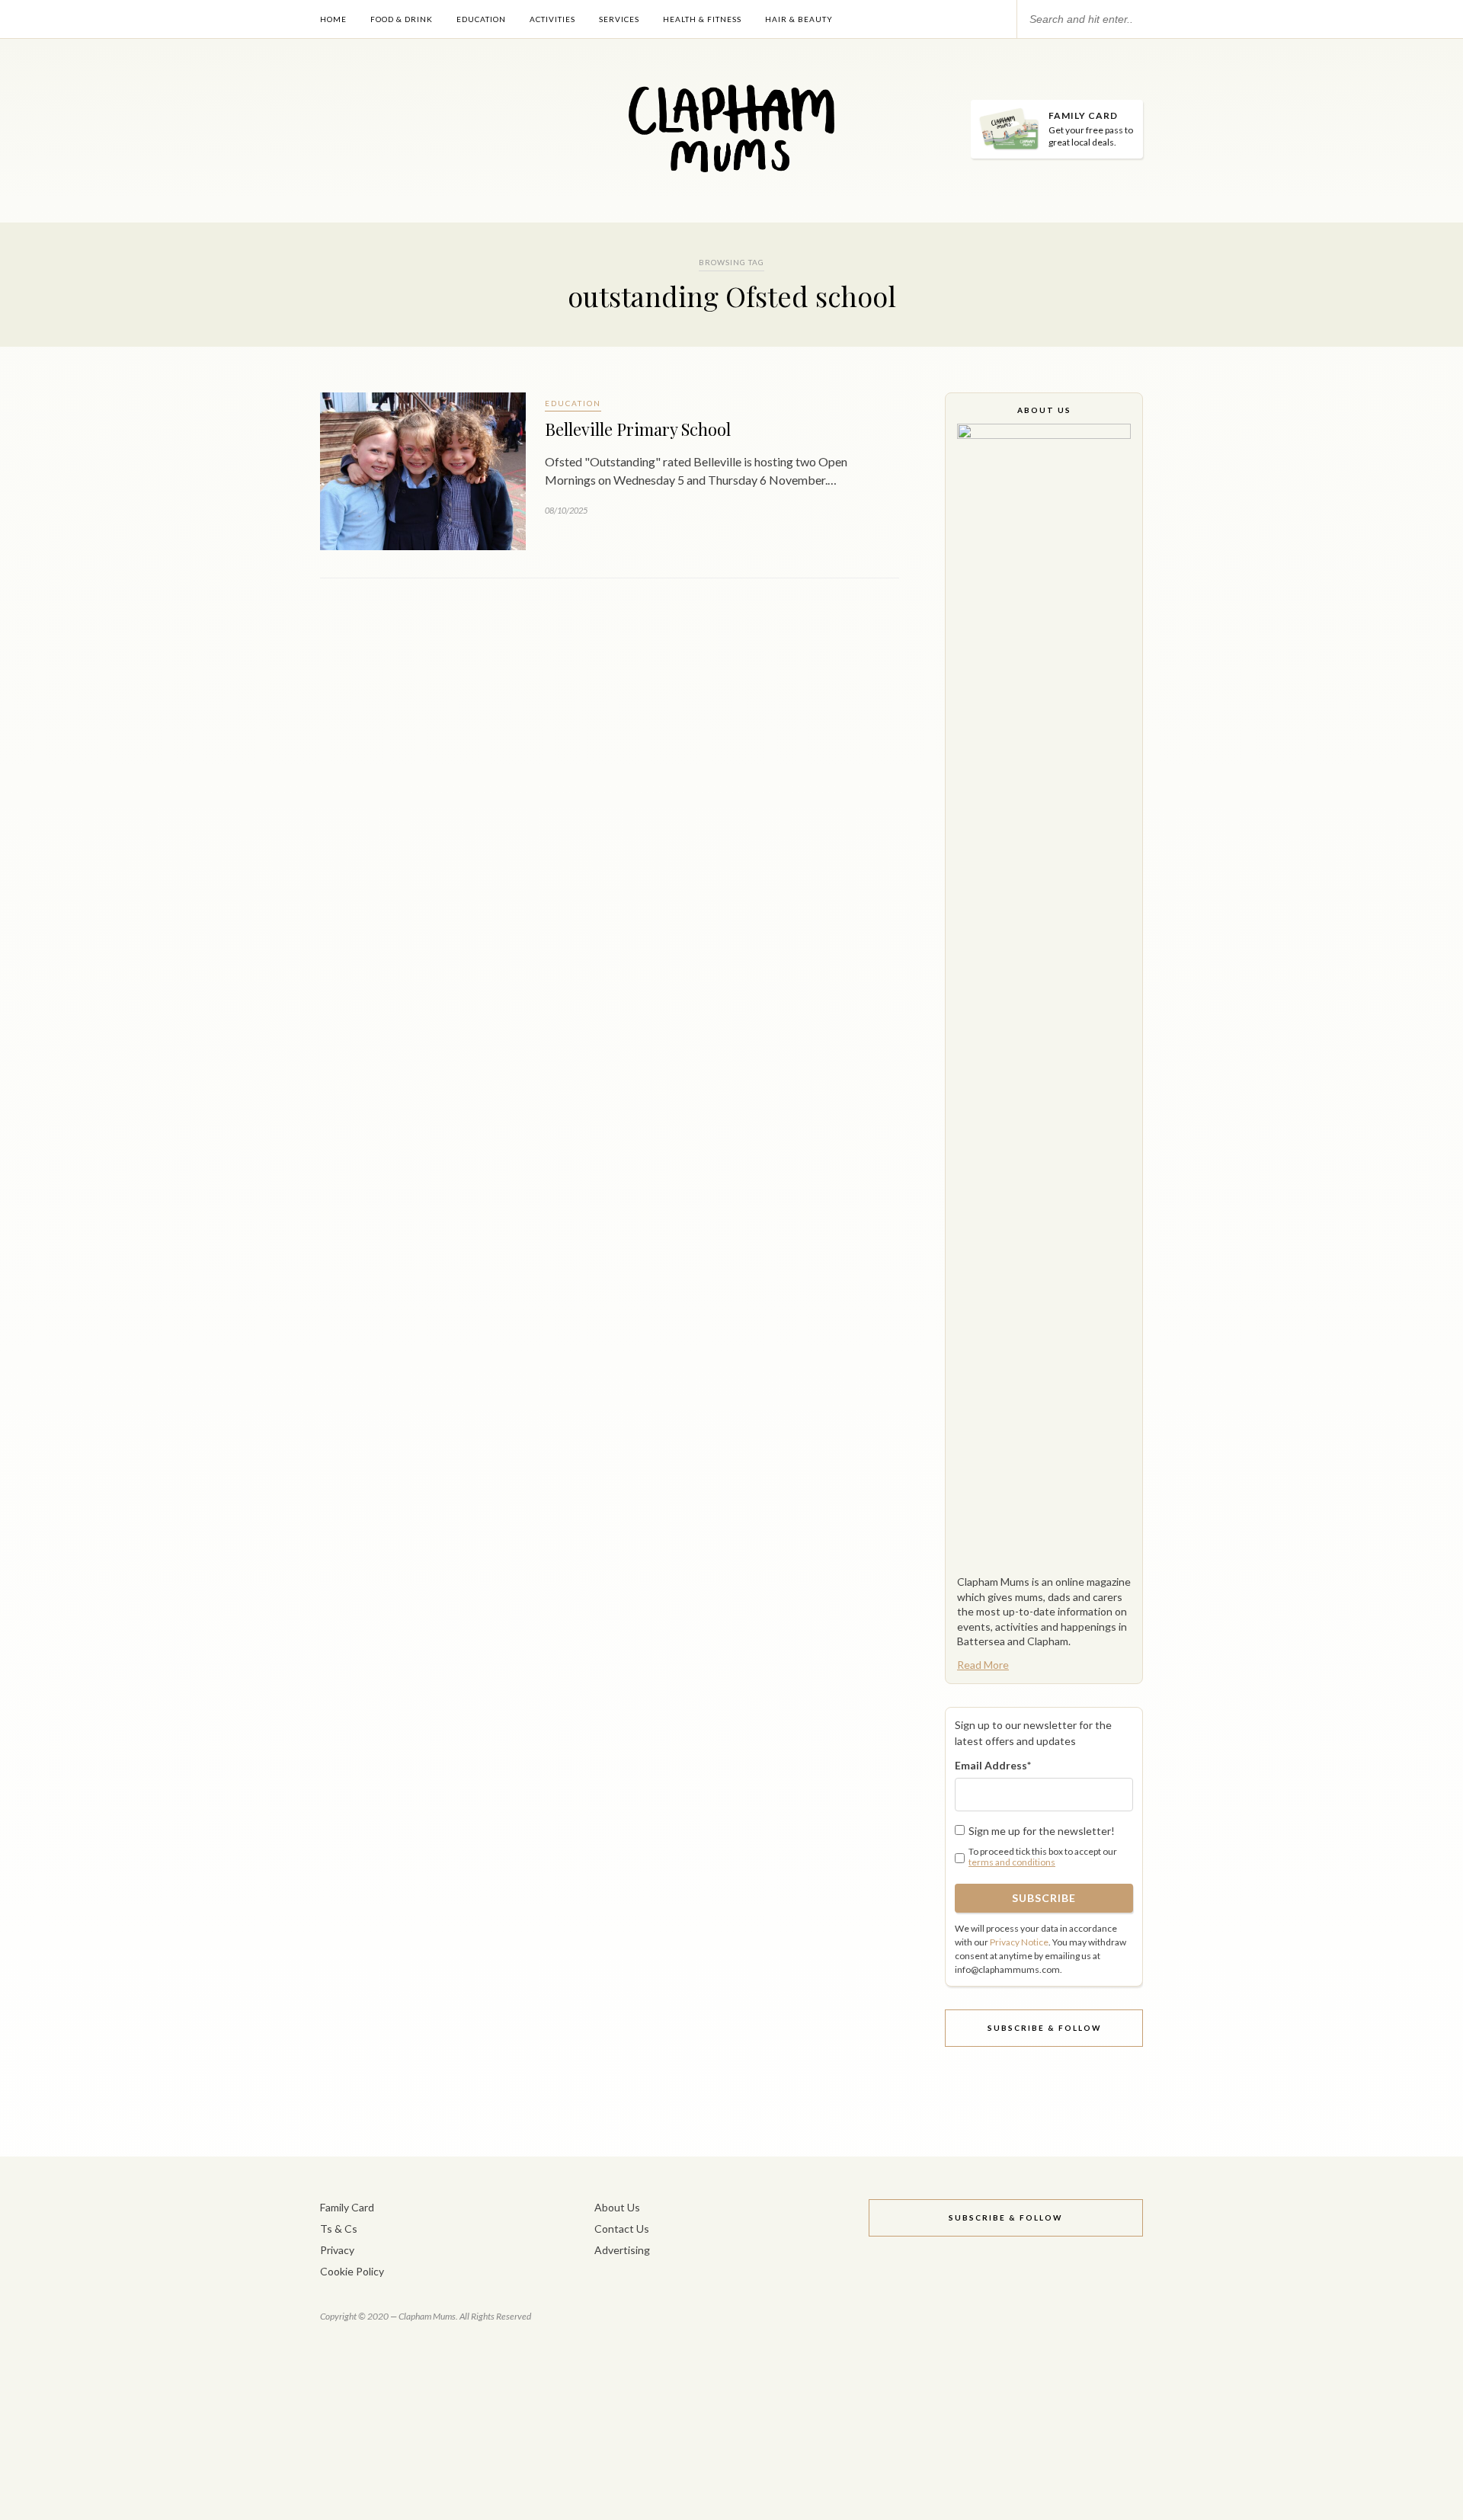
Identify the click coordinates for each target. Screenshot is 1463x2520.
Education (481, 19)
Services (619, 19)
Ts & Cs (339, 2229)
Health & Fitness (702, 19)
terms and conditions (1012, 1862)
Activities (552, 19)
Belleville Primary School (638, 429)
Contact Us (622, 2229)
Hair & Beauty (799, 19)
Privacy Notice (1019, 1942)
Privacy (337, 2250)
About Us (617, 2207)
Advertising (622, 2250)
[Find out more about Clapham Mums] (1044, 995)
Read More (983, 1665)
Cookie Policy (352, 2271)
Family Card (347, 2207)
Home (333, 19)
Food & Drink (402, 19)
